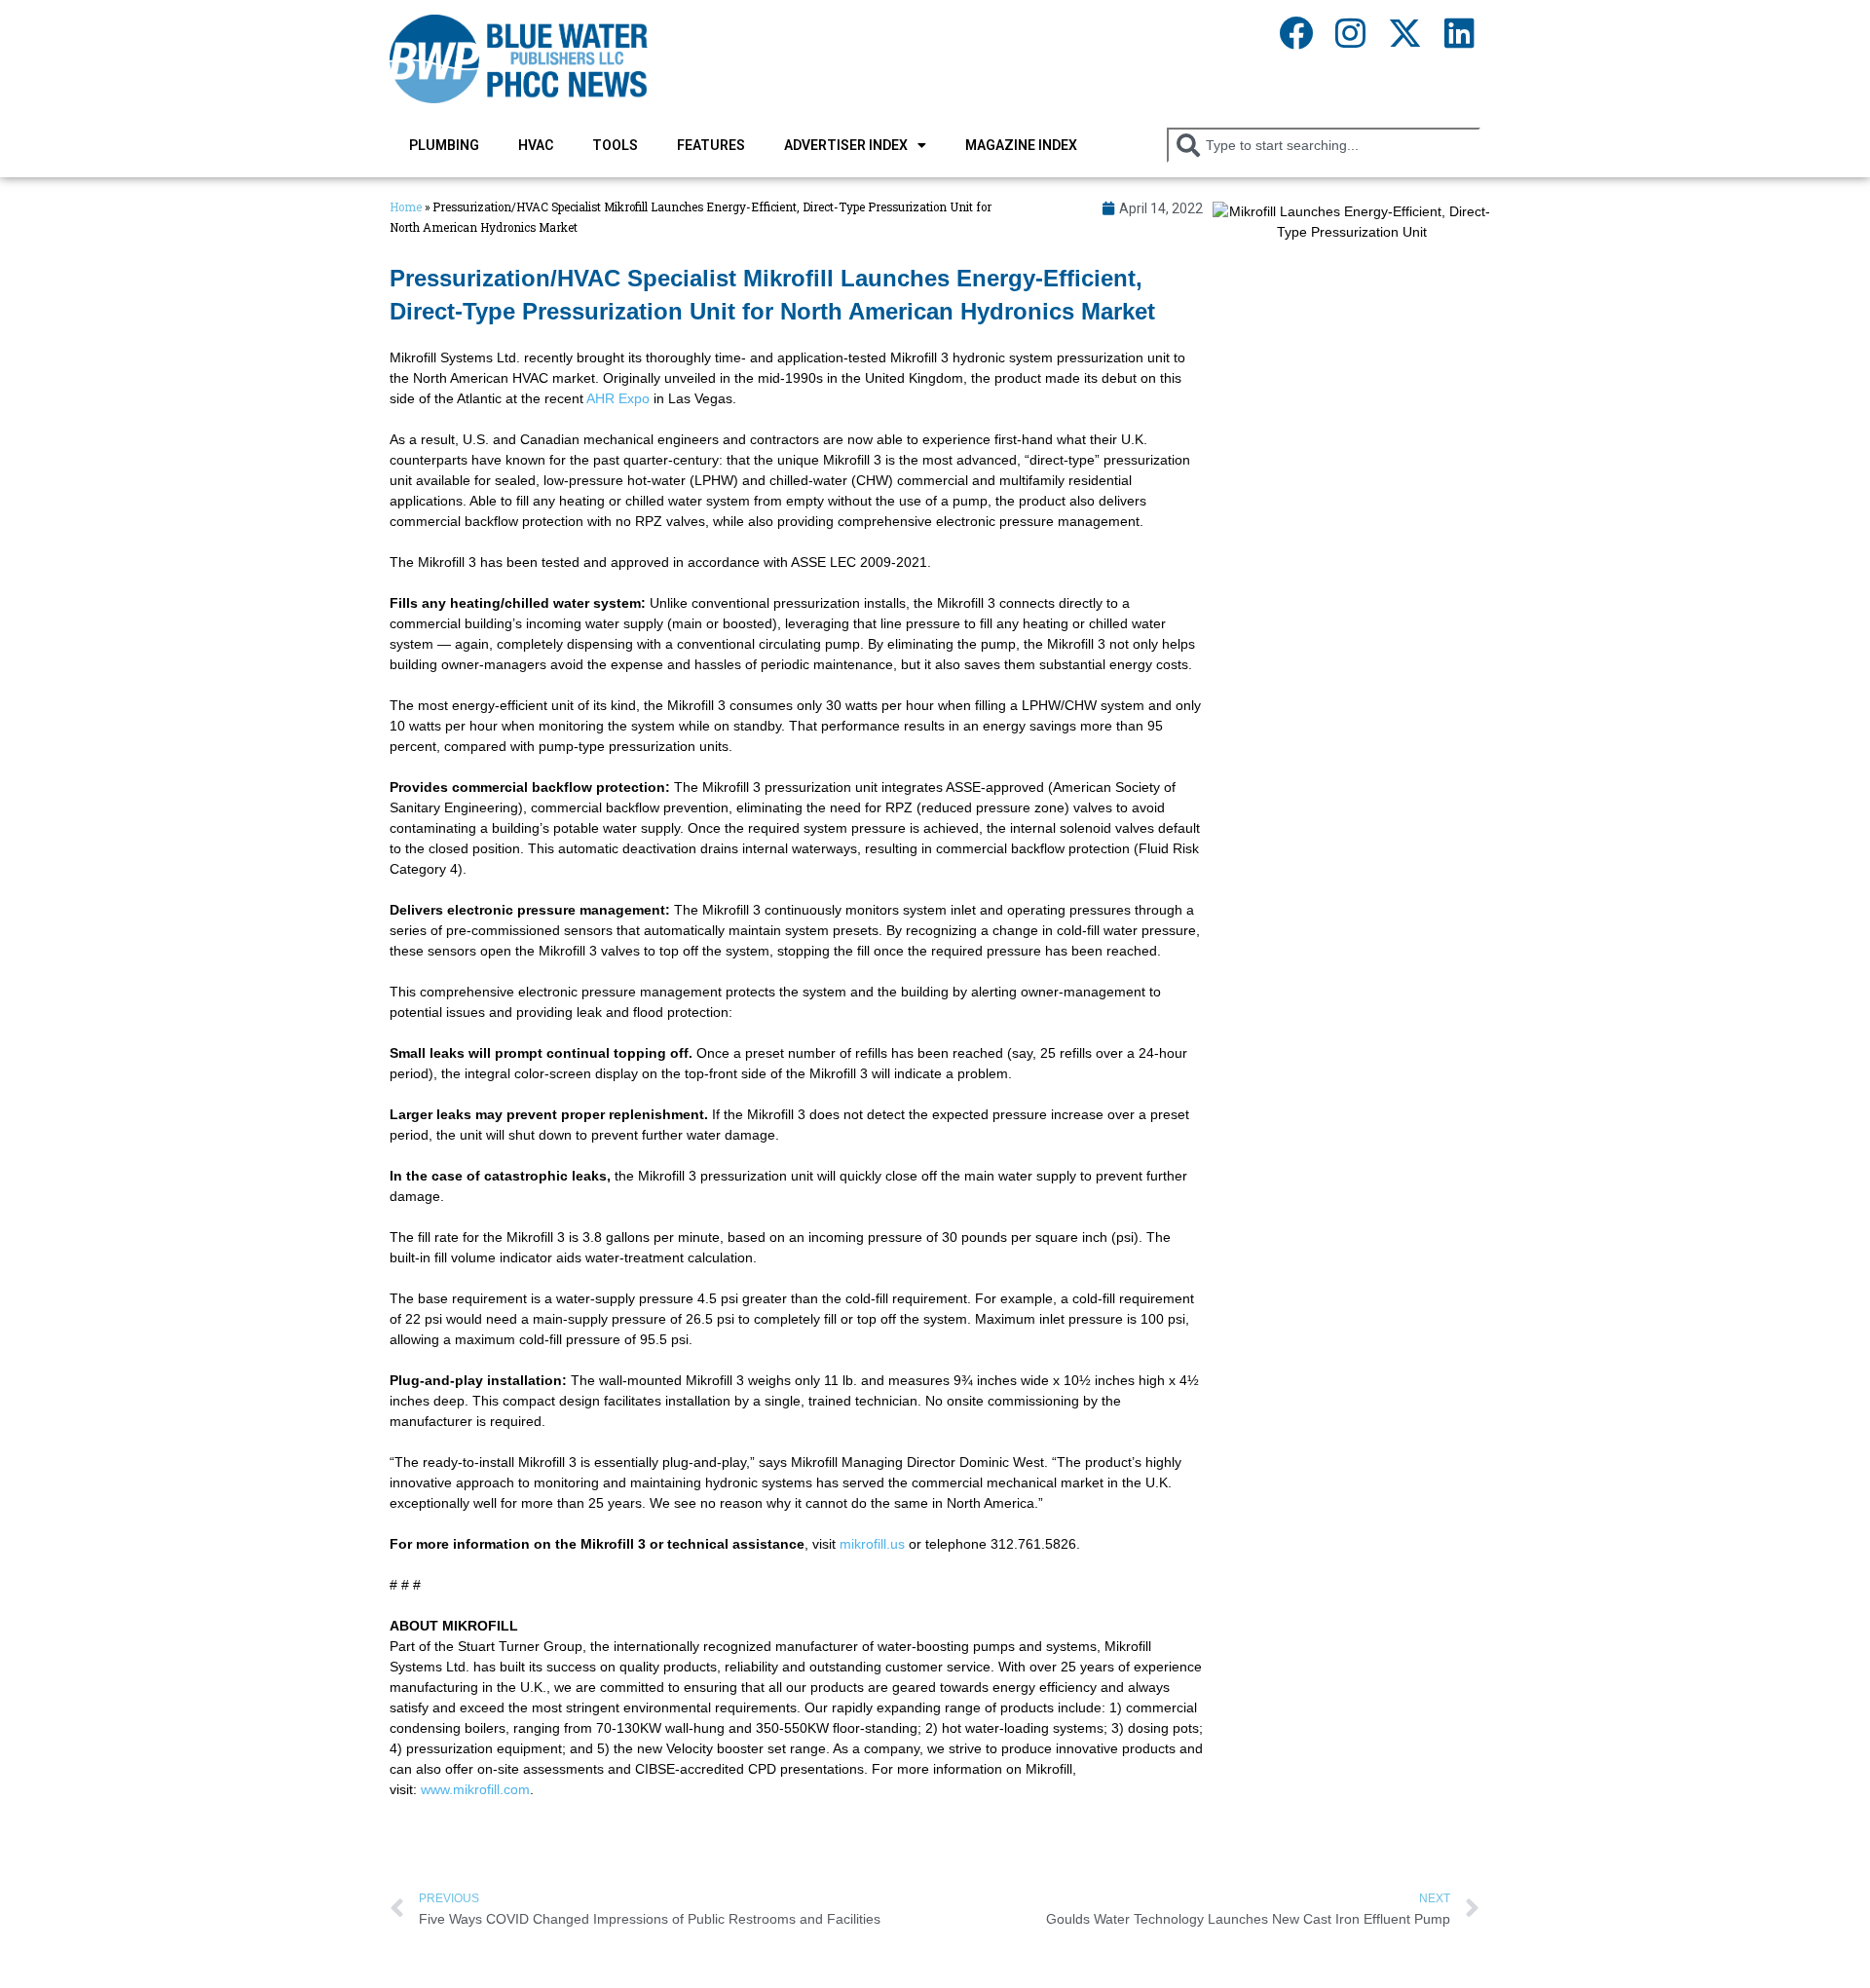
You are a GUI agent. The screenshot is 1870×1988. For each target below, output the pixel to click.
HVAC (536, 145)
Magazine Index (1021, 145)
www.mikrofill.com (475, 1789)
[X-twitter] (1404, 32)
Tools (615, 145)
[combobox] (1324, 145)
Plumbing (444, 145)
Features (711, 145)
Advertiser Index (846, 145)
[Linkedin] (1459, 32)
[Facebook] (1295, 32)
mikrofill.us (872, 1544)
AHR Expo (618, 398)
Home (406, 207)
